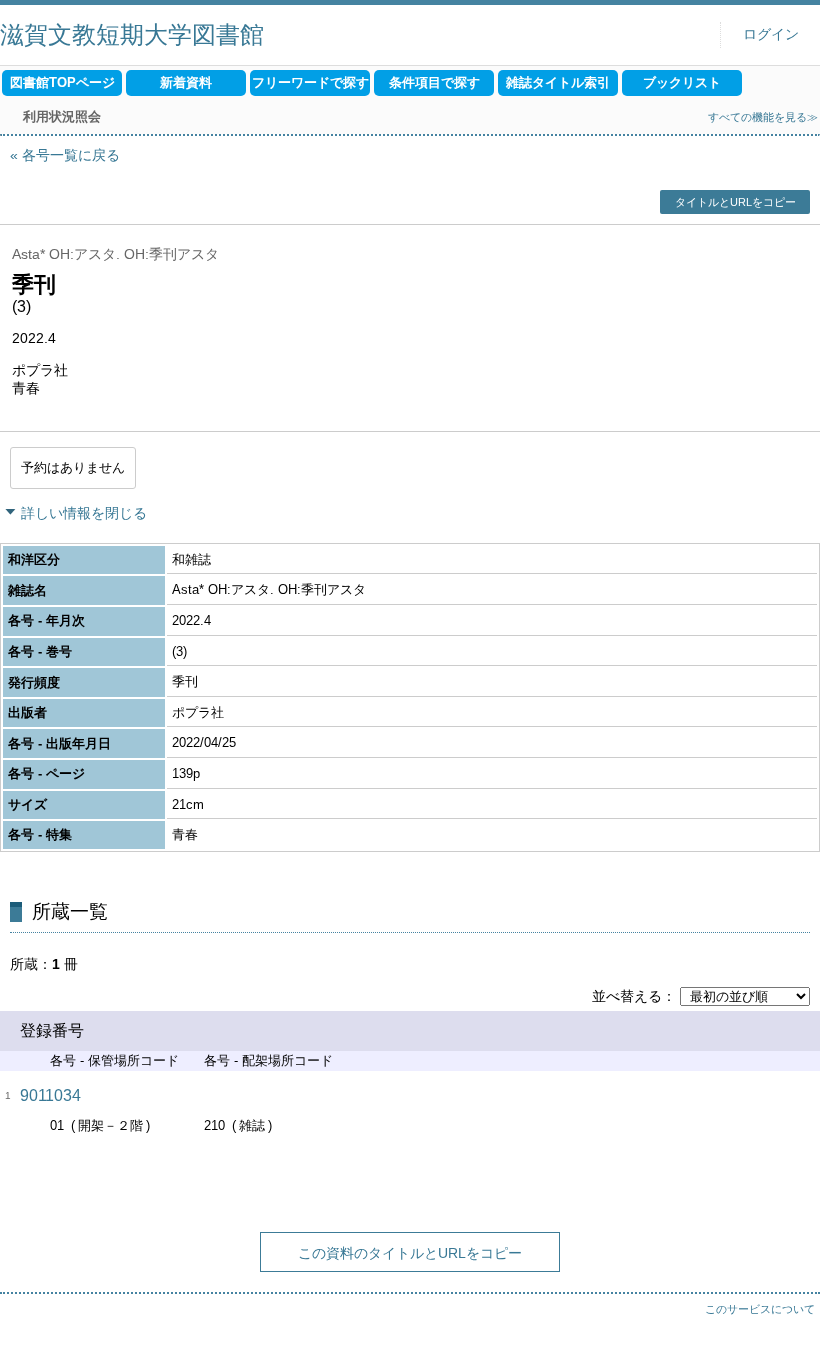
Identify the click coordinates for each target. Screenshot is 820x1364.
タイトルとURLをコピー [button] (735, 202)
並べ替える (627, 996)
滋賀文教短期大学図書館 (132, 34)
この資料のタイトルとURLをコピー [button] (410, 1253)
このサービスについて (760, 1309)
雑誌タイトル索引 (558, 82)
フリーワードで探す (310, 82)
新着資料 (186, 82)
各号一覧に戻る (71, 155)
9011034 (50, 1095)
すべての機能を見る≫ (763, 117)
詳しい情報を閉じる (84, 513)
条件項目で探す (434, 82)
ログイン (771, 34)
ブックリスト (682, 82)
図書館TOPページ (62, 82)
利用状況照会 (62, 116)
